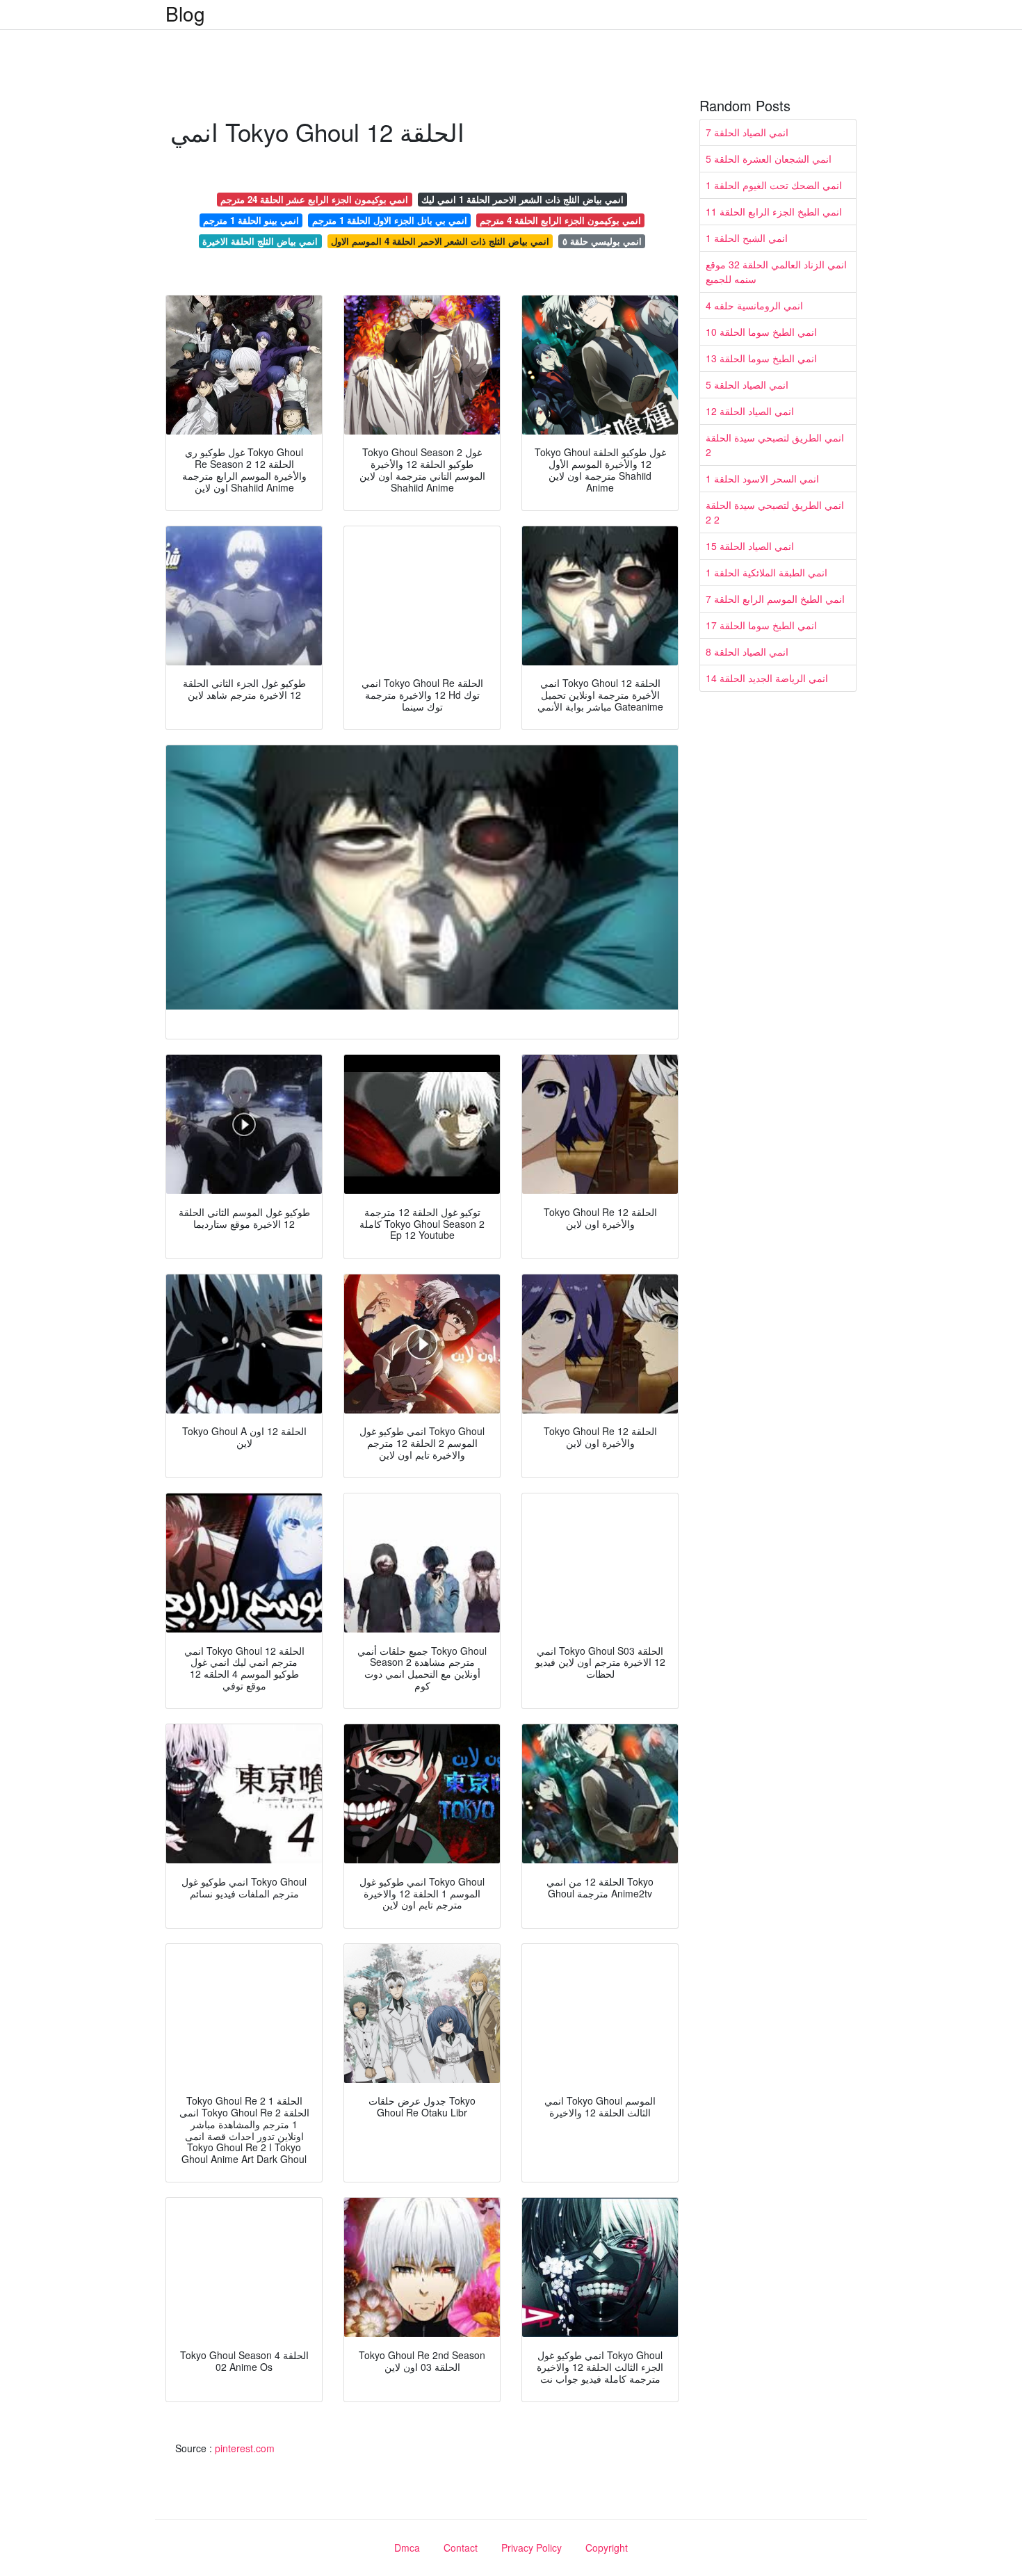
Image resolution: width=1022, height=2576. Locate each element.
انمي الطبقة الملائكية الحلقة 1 (766, 572)
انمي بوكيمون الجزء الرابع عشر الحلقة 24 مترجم (314, 199)
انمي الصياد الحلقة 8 (747, 651)
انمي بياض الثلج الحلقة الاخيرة (260, 241)
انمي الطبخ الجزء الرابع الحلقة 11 (774, 211)
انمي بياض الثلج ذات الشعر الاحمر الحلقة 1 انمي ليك (522, 199)
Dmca (407, 2547)
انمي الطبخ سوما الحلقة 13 (761, 358)
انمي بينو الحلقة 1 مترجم (251, 220)
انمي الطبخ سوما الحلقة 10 (761, 332)
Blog (185, 13)
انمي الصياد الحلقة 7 (747, 132)
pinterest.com (245, 2448)
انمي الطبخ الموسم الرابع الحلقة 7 (775, 599)
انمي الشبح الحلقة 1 (747, 238)
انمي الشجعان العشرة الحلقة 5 (769, 159)
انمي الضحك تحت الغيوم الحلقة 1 (774, 185)
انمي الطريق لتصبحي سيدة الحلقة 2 (775, 445)
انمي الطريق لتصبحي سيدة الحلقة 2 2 (775, 512)
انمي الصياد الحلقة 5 (747, 384)
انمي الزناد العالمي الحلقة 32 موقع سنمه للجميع (776, 272)
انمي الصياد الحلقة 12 (750, 411)
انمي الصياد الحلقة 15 (750, 546)
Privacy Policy (532, 2547)
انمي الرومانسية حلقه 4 (754, 305)
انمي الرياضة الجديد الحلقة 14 (767, 678)
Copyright (607, 2547)
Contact (461, 2547)
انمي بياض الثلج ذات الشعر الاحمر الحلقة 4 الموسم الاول (440, 241)
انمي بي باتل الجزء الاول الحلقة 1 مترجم (390, 220)
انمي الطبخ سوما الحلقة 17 (761, 625)
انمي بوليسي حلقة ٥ (602, 241)
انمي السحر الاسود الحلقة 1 (762, 478)
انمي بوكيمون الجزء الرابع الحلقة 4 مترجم (560, 220)
